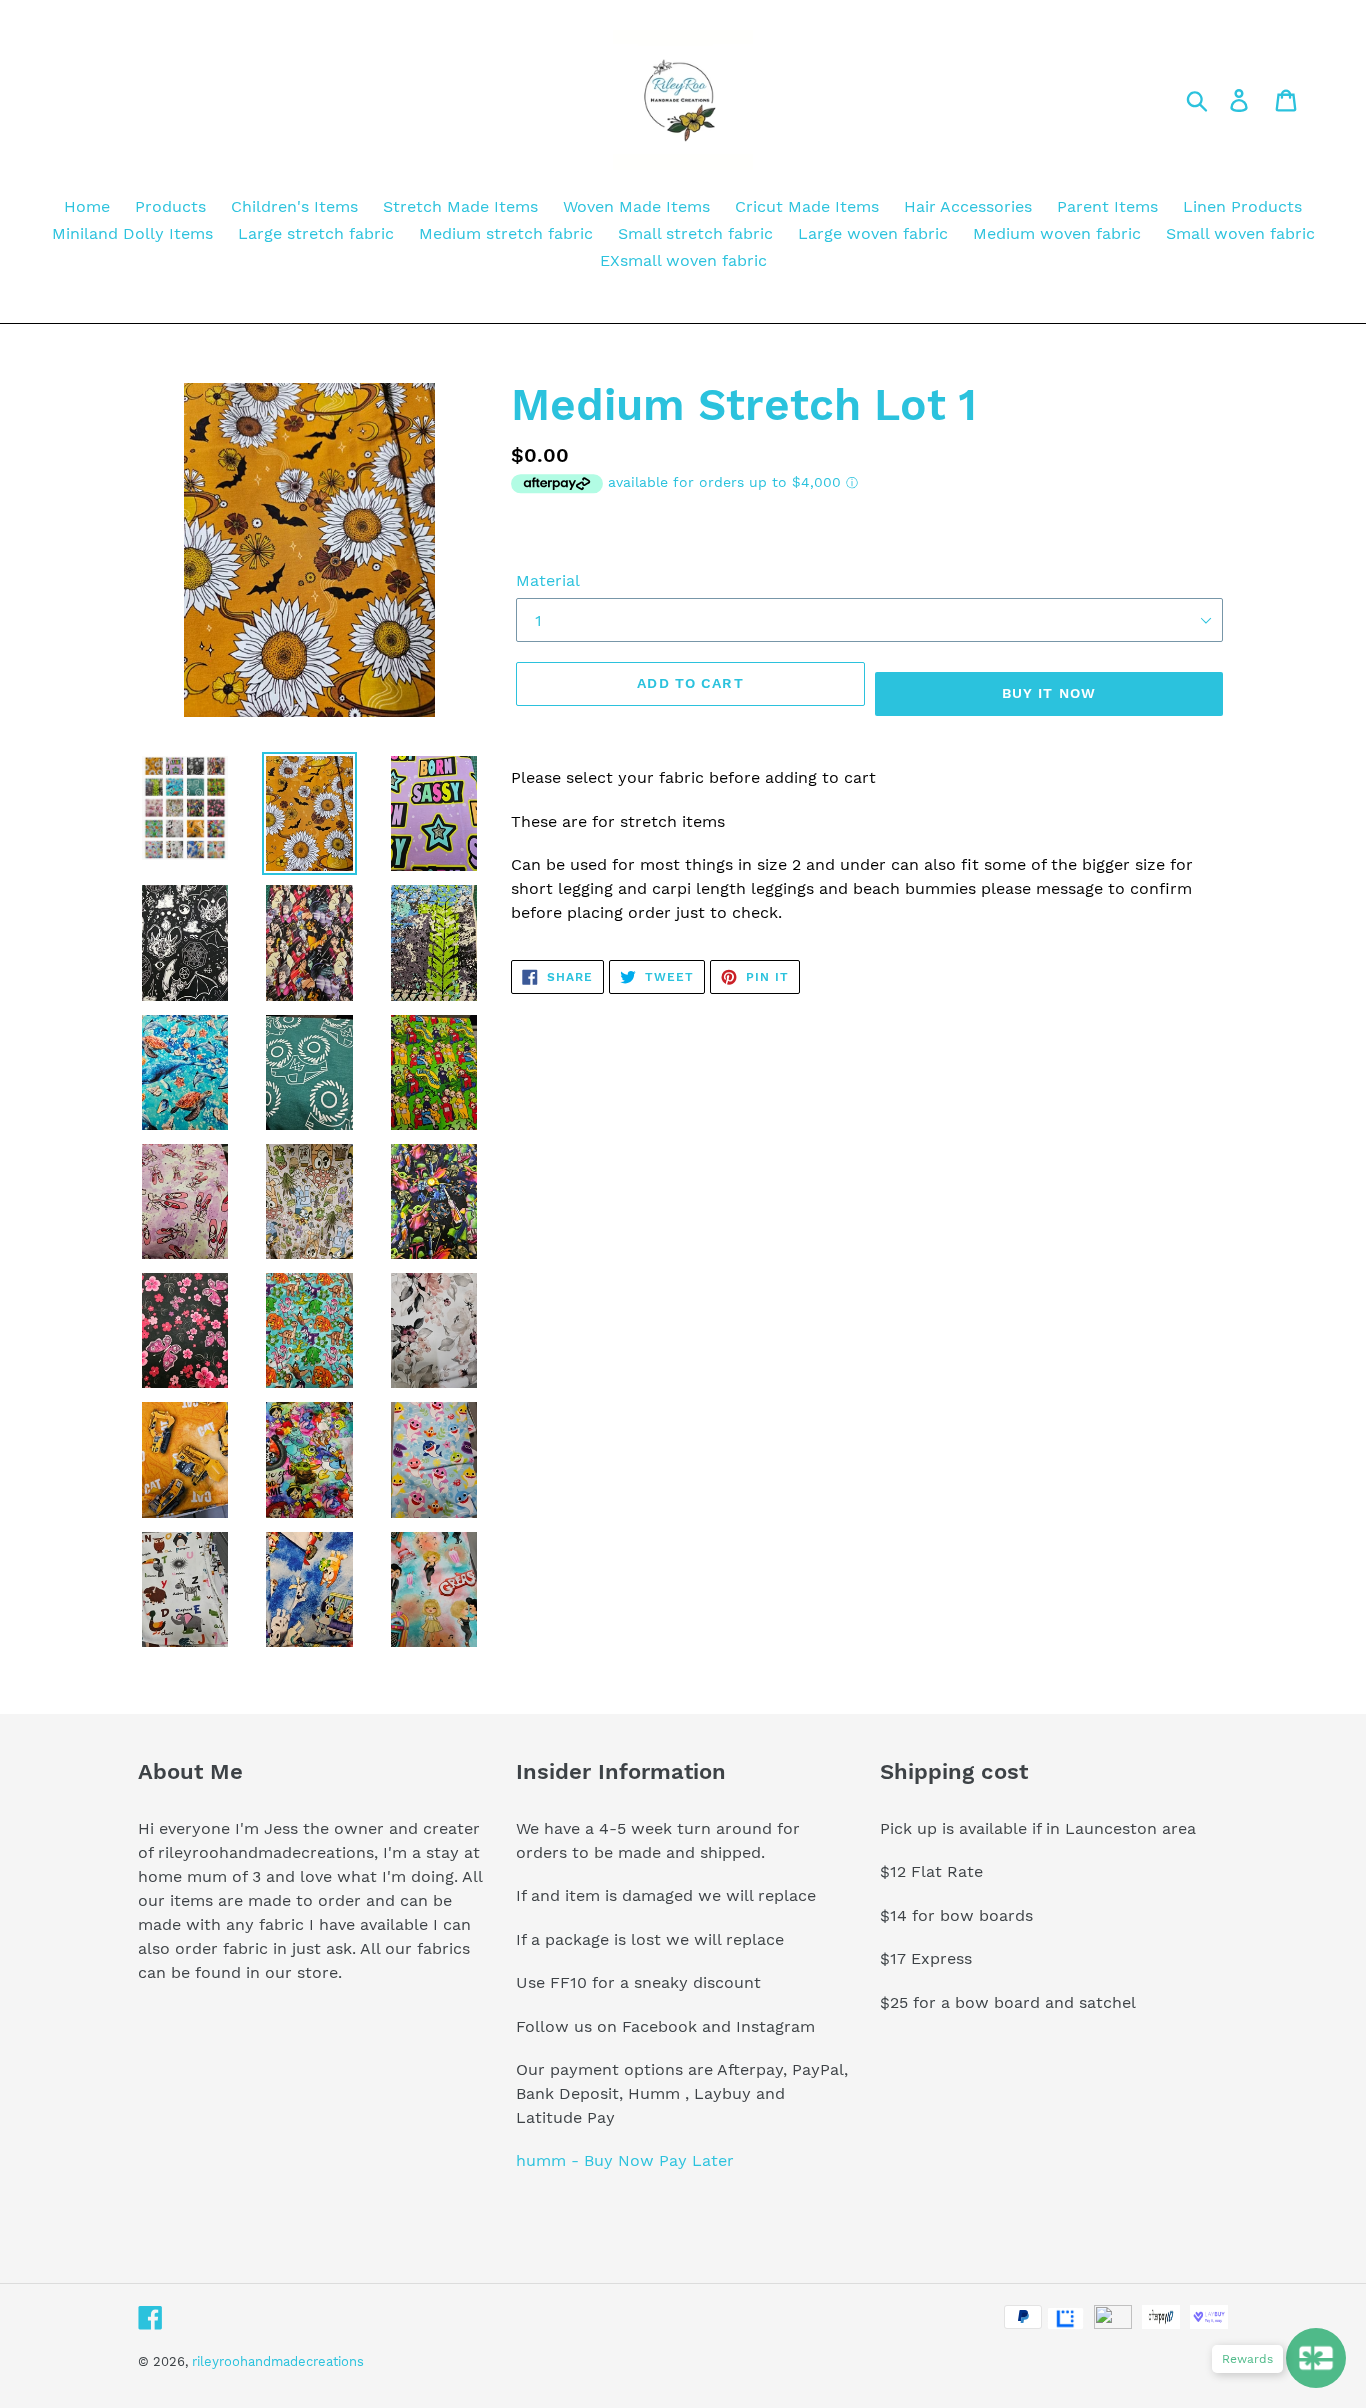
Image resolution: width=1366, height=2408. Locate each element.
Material (548, 580)
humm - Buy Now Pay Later (625, 2160)
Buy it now (1049, 693)
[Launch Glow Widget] (1316, 2358)
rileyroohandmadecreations (278, 2361)
